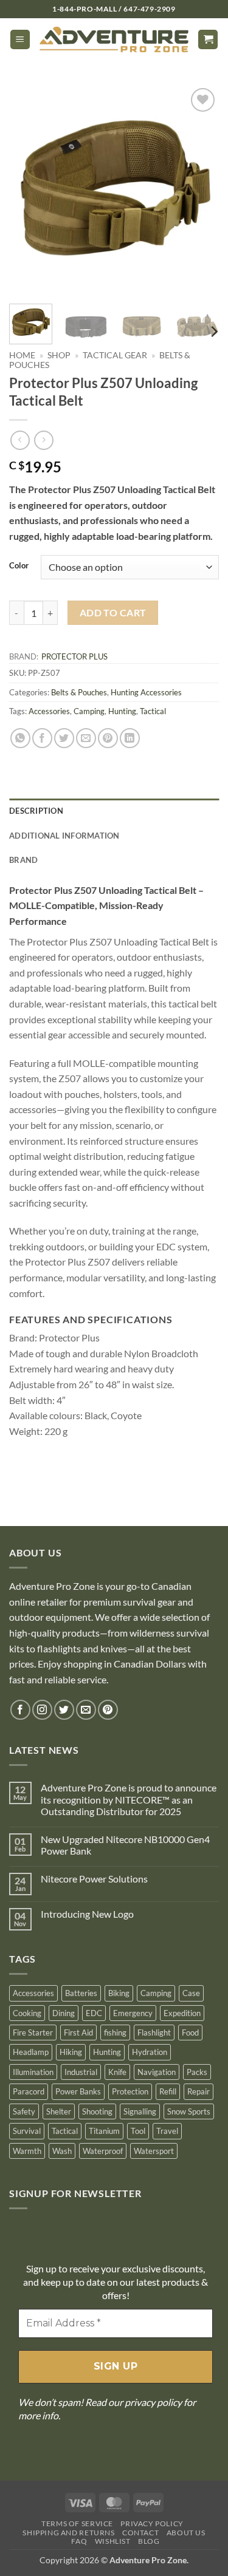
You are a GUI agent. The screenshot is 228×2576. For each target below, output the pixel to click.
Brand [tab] (23, 860)
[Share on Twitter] (64, 738)
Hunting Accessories (146, 692)
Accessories (49, 711)
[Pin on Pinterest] (108, 738)
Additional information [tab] (64, 836)
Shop (59, 355)
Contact (140, 2533)
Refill (168, 2091)
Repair (199, 2091)
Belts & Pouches (79, 692)
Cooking (27, 2013)
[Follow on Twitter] (64, 1710)
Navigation (157, 2072)
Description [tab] (36, 811)
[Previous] (29, 190)
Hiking (71, 2052)
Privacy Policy (152, 2523)
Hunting (122, 711)
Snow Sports (189, 2111)
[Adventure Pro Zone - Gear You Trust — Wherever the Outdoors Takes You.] (114, 39)
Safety (24, 2111)
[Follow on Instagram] (42, 1710)
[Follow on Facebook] (20, 1710)
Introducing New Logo (87, 1914)
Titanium (104, 2131)
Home (22, 355)
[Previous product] (43, 440)
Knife (117, 2072)
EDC (94, 2013)
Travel (167, 2131)
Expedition (182, 2013)
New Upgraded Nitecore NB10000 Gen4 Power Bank (125, 1845)
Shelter (59, 2111)
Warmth (27, 2151)
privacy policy (153, 2402)
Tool (138, 2131)
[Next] (199, 190)
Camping (89, 711)
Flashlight (154, 2033)
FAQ (79, 2541)
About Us (186, 2533)
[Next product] (20, 440)
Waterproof (103, 2151)
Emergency (133, 2013)
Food (190, 2033)
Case (191, 1993)
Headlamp (31, 2052)
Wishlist (113, 2541)
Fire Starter (33, 2033)
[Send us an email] (86, 1710)
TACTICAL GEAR (115, 355)
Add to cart (113, 613)
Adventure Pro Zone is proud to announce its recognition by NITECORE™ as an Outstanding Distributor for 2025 (129, 1799)
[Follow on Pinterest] (108, 1710)
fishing (115, 2033)
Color (19, 566)
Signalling (140, 2111)
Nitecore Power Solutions (94, 1879)
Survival (27, 2131)
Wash (62, 2151)
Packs (197, 2072)
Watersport (154, 2151)
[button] (20, 40)
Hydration (150, 2052)
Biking (119, 1993)
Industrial (81, 2072)
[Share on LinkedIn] (130, 738)
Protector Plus (74, 656)
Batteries (81, 1993)
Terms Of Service (77, 2523)
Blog (149, 2541)
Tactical (153, 711)
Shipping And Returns (68, 2533)
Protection (130, 2091)
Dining (64, 2013)
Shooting (97, 2111)
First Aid (78, 2033)
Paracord (29, 2091)
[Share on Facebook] (42, 738)
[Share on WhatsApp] (20, 738)
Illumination (33, 2072)
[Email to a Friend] (86, 738)
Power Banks (78, 2091)
